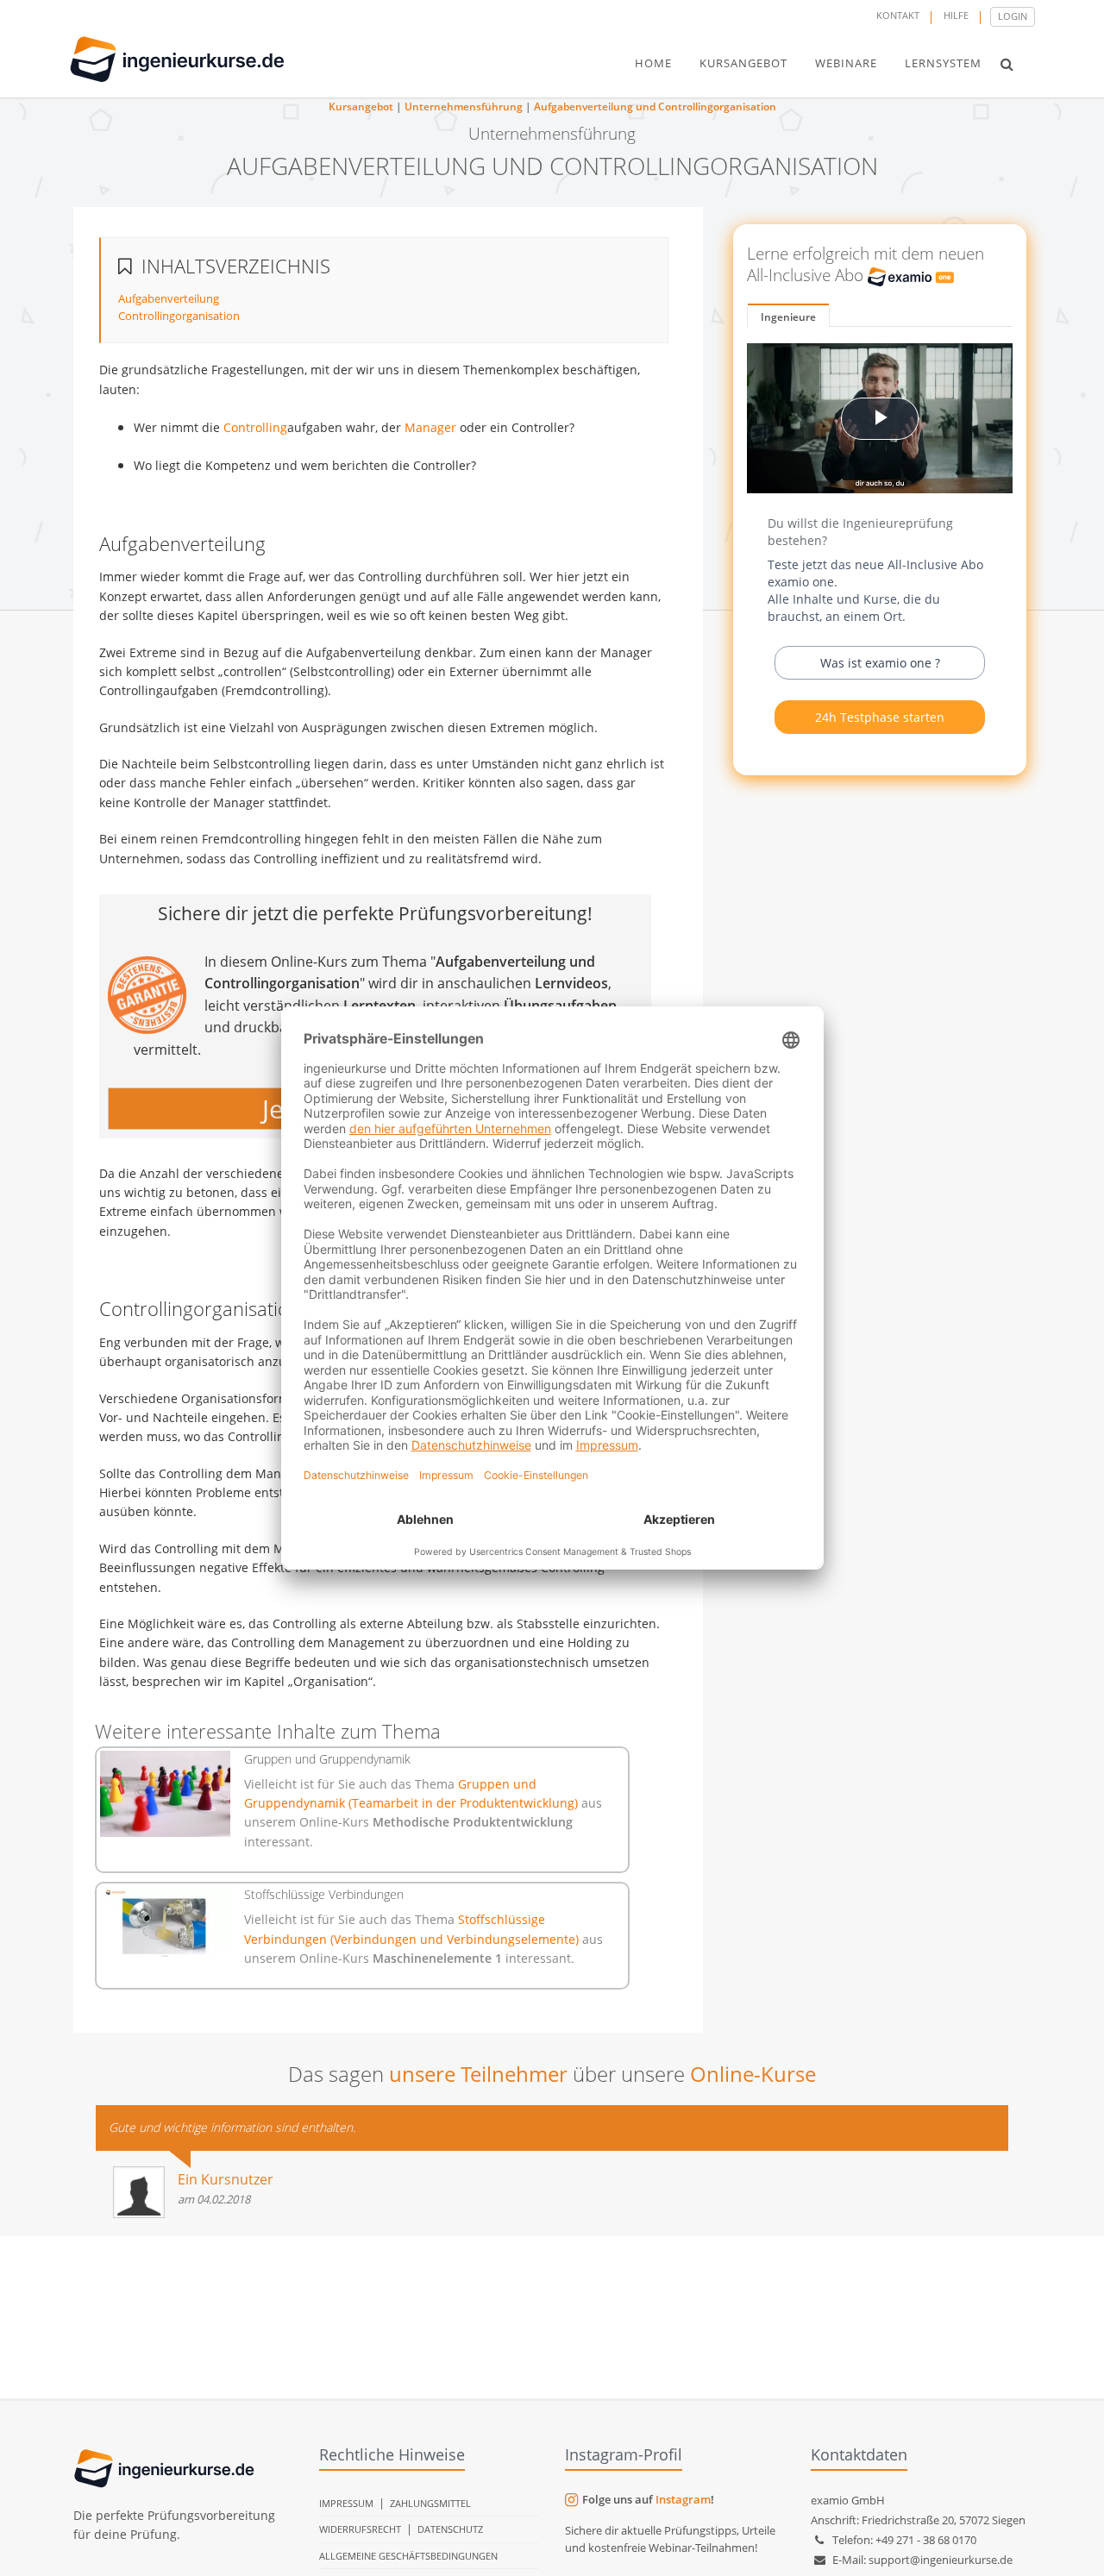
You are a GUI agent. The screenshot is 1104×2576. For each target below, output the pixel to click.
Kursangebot (361, 107)
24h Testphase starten (880, 717)
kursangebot (743, 63)
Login (1013, 16)
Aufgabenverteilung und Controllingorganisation (655, 107)
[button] (1007, 64)
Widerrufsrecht (360, 2529)
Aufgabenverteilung (169, 298)
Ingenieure (788, 317)
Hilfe (956, 15)
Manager (430, 427)
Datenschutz (450, 2529)
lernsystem (943, 63)
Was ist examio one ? (880, 663)
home (653, 63)
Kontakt (898, 15)
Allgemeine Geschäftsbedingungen (408, 2556)
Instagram (683, 2499)
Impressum (346, 2503)
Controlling (255, 427)
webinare (846, 63)
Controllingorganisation (179, 316)
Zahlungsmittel (430, 2503)
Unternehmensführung (464, 107)
